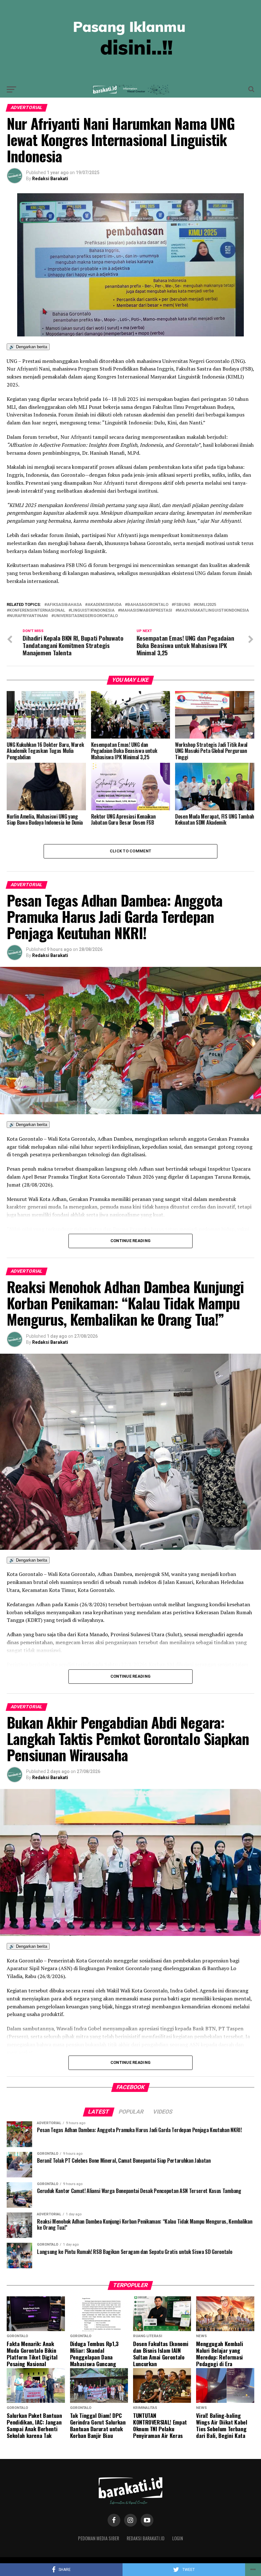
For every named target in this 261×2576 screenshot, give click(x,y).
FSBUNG (182, 605)
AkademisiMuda (105, 605)
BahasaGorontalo (148, 605)
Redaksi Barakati (50, 179)
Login (178, 2538)
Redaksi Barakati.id (146, 2538)
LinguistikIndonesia (93, 611)
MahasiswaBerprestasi (146, 611)
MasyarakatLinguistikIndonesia (213, 611)
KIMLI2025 (206, 605)
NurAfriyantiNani (29, 616)
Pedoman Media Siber (99, 2538)
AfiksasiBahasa (64, 605)
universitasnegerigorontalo (86, 616)
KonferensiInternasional (37, 611)
